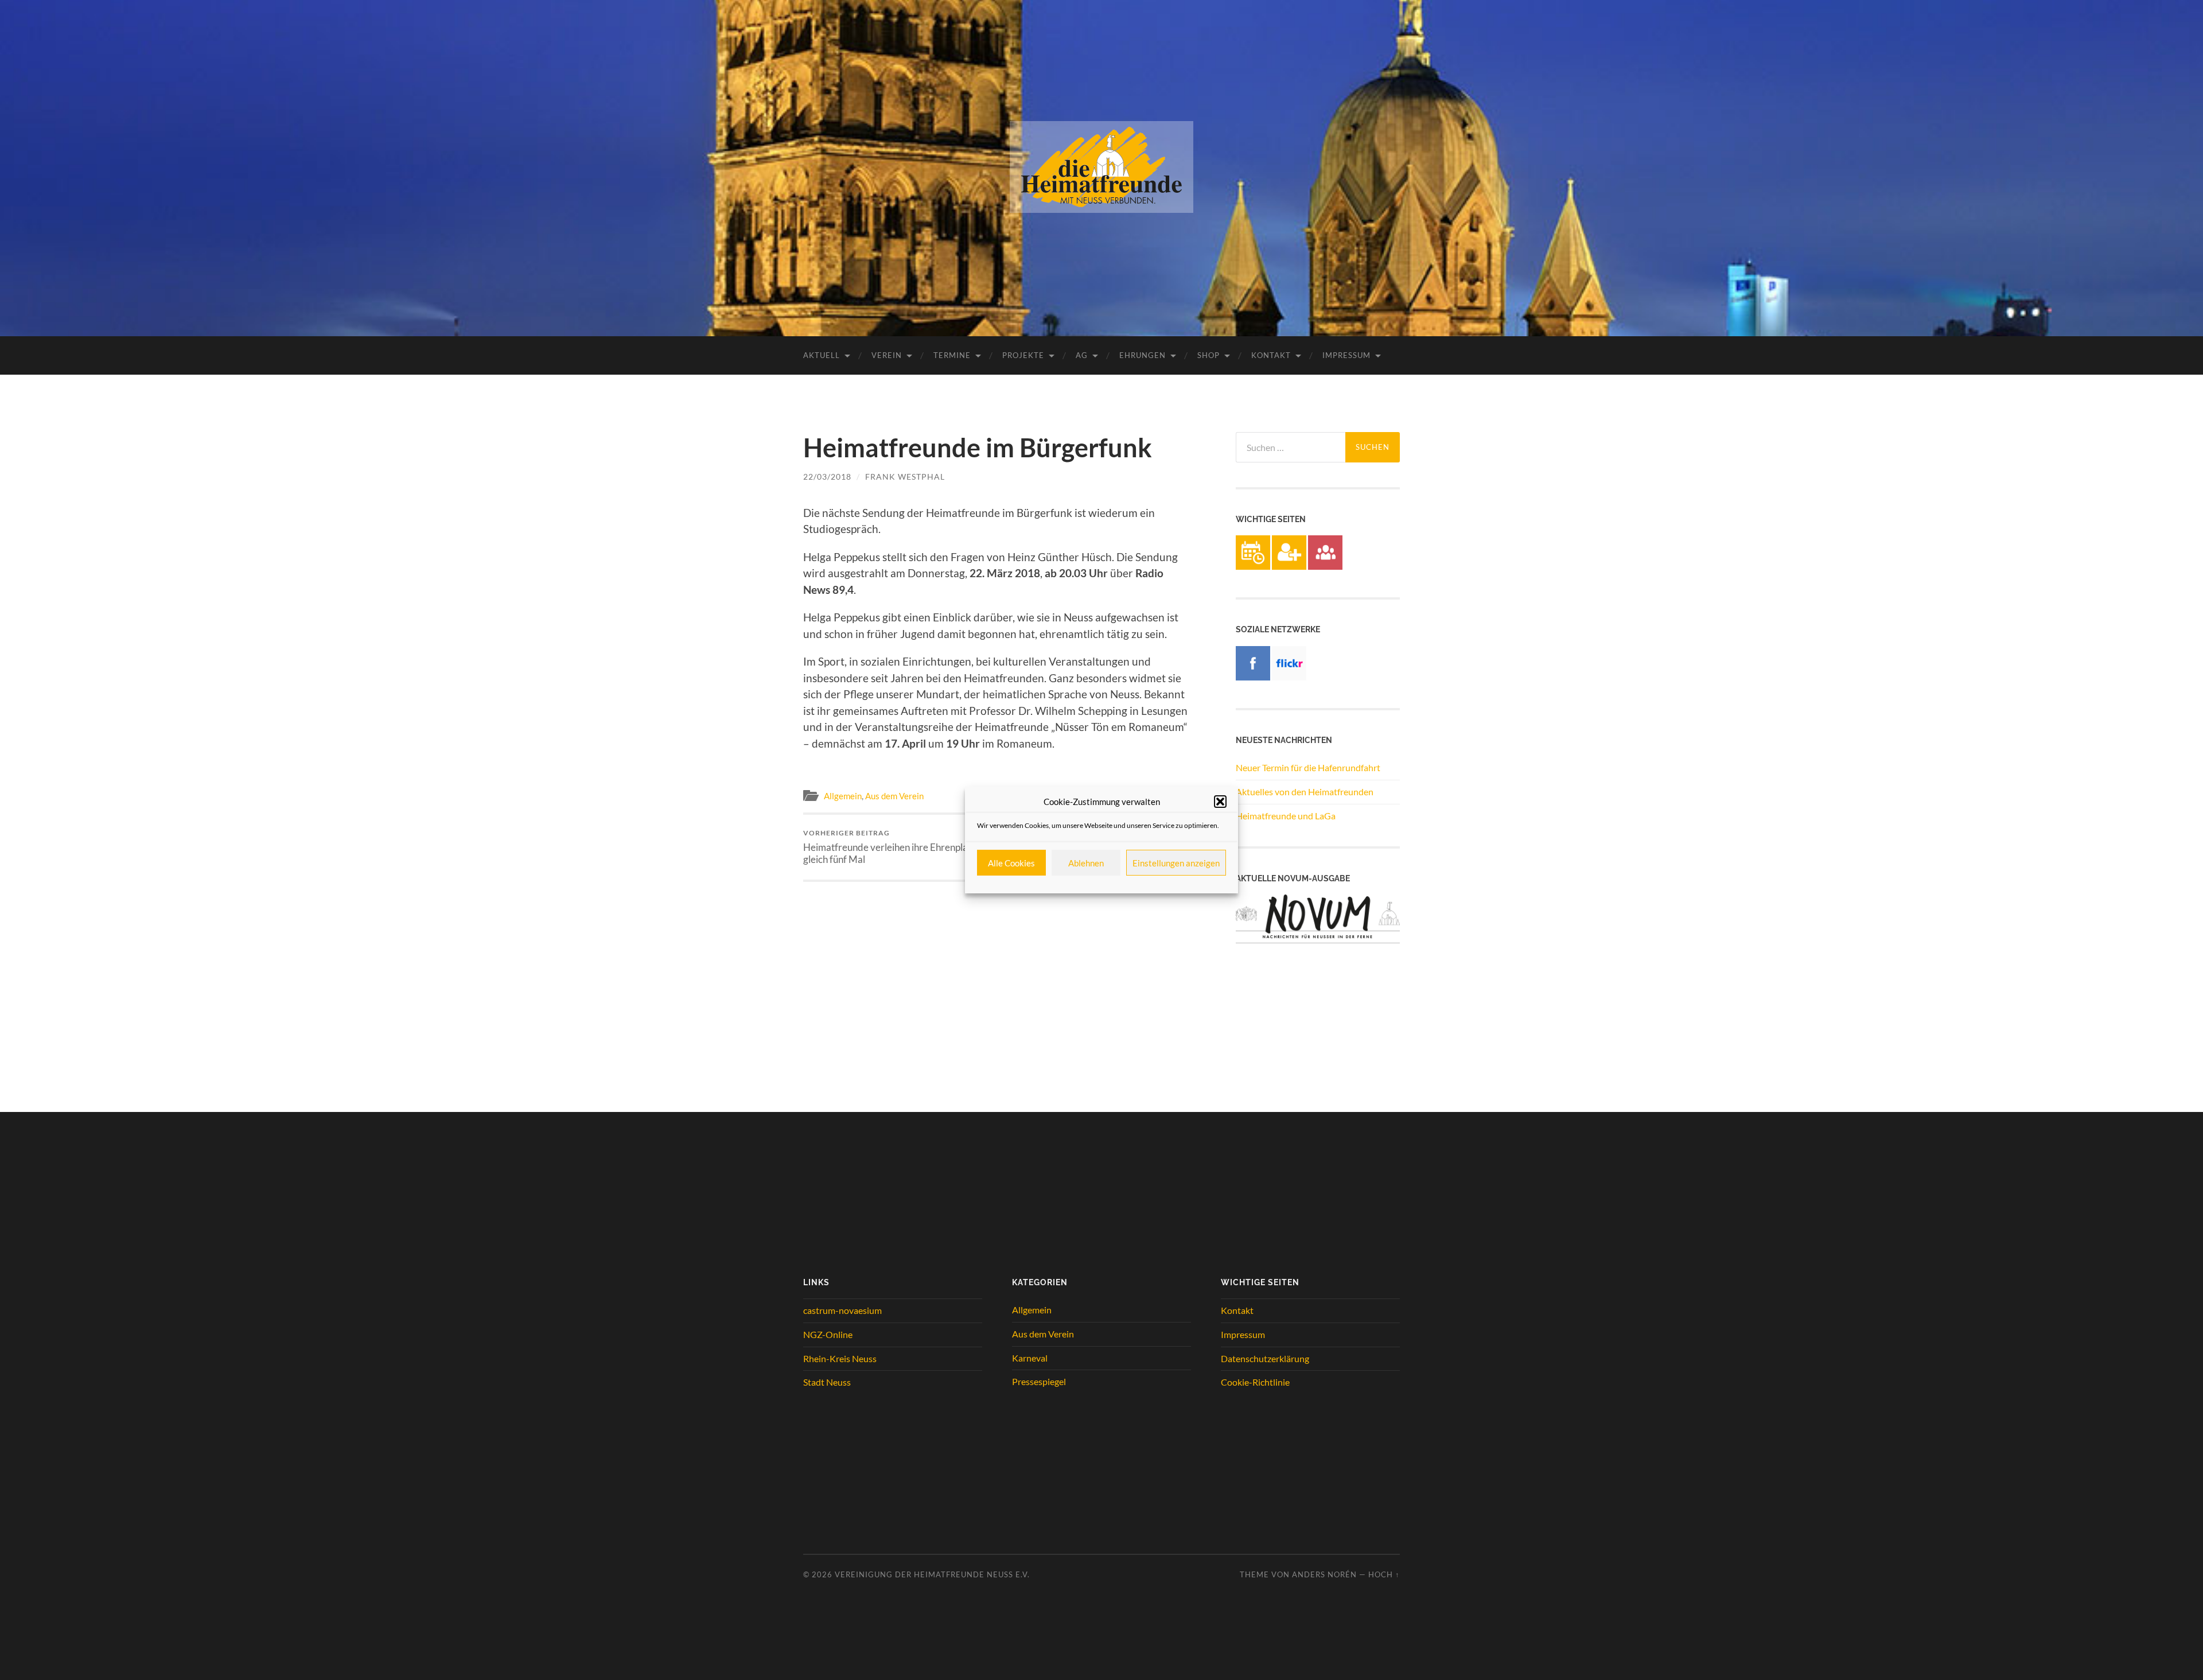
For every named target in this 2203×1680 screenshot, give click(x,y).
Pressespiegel (1039, 1381)
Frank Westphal (905, 477)
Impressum (1346, 355)
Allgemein (843, 796)
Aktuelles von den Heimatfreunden (1305, 792)
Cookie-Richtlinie (1255, 1382)
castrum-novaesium (842, 1310)
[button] (1220, 802)
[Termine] (1253, 566)
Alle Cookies (1011, 863)
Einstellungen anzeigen (1176, 863)
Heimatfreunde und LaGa (1286, 816)
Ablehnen (1086, 863)
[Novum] (1318, 940)
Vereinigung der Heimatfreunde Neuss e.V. (932, 1574)
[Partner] (1325, 566)
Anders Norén (1324, 1574)
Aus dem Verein (894, 796)
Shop (1208, 355)
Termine (952, 355)
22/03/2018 (827, 477)
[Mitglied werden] (1289, 566)
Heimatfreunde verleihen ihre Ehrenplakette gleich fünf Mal (896, 847)
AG (1082, 355)
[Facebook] (1253, 677)
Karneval (1030, 1358)
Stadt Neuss (827, 1382)
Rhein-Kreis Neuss (840, 1358)
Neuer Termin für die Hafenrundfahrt (1308, 767)
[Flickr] (1289, 677)
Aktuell (822, 355)
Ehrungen (1143, 355)
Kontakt (1271, 355)
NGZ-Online (828, 1334)
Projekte (1023, 355)
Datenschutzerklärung (1265, 1358)
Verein (887, 355)
